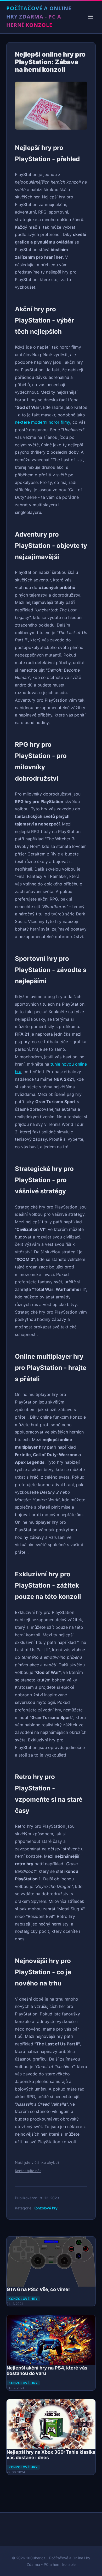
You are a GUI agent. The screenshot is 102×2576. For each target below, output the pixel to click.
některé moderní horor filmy (42, 422)
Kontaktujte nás (28, 2171)
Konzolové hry (46, 2208)
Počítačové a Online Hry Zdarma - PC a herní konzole (39, 17)
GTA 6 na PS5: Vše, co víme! (38, 2289)
